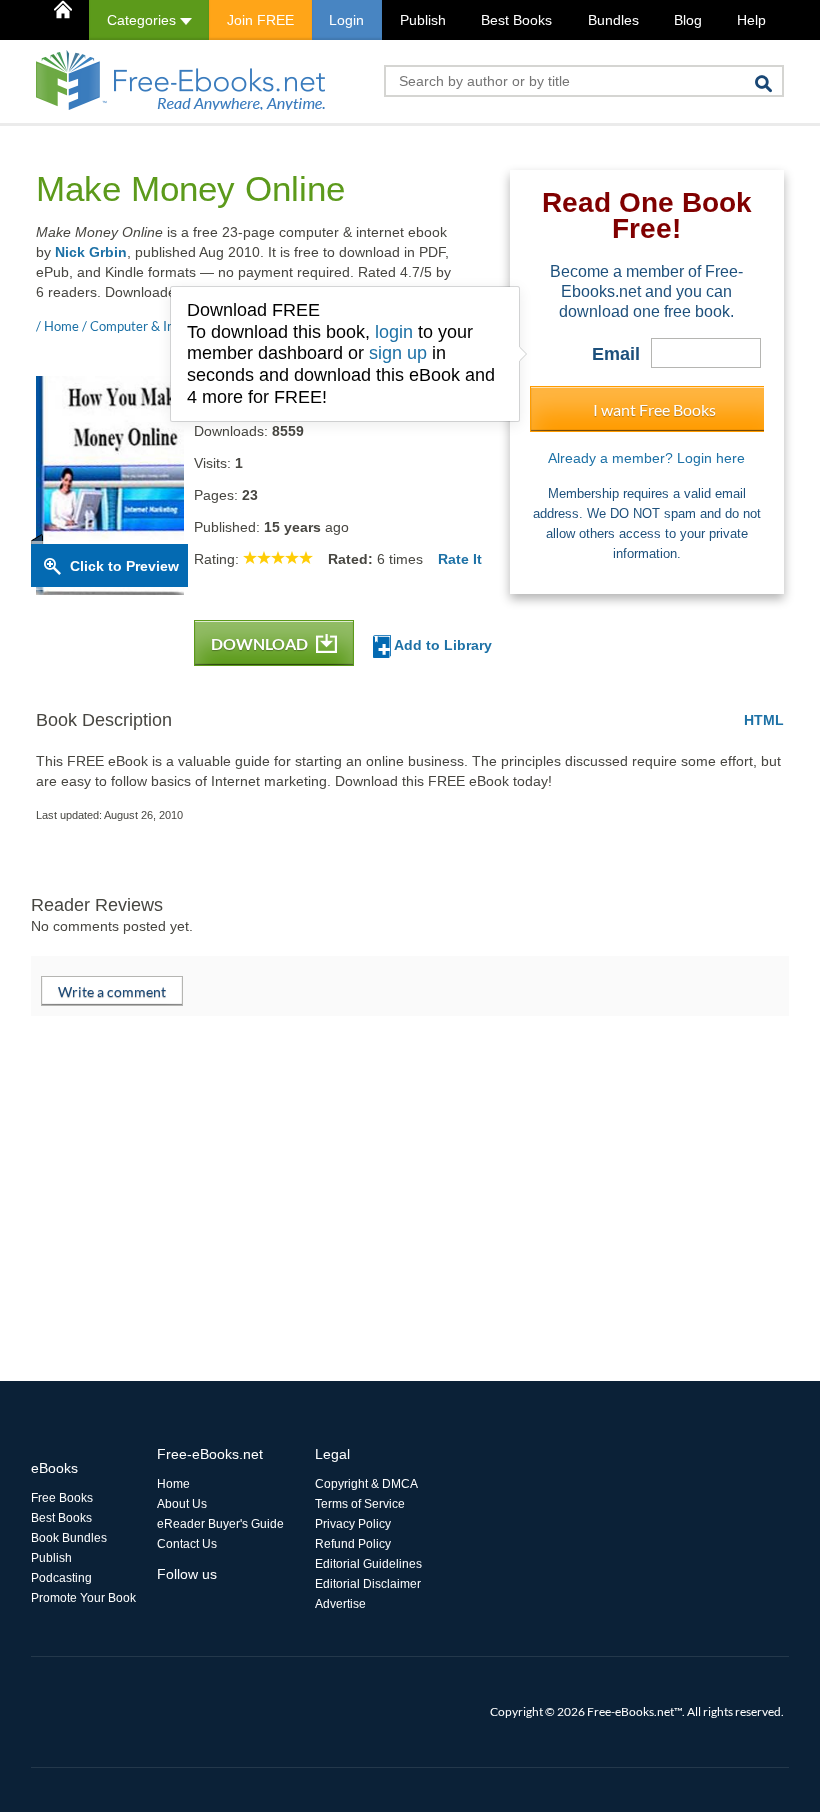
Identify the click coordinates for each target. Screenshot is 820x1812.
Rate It (460, 559)
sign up (398, 353)
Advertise (340, 1604)
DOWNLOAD (261, 643)
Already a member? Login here (646, 458)
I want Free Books (654, 409)
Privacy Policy (353, 1524)
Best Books (516, 20)
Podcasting (61, 1578)
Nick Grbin (91, 252)
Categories (143, 20)
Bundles (613, 20)
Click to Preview (124, 566)
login (394, 332)
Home (173, 1484)
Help (751, 20)
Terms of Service (360, 1504)
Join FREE (260, 20)
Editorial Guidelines (368, 1564)
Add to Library (441, 645)
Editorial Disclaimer (368, 1584)
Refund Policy (353, 1544)
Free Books (62, 1498)
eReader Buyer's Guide (220, 1524)
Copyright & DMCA (366, 1484)
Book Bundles (69, 1538)
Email (616, 354)
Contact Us (187, 1544)
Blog (688, 20)
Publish (423, 20)
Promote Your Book (83, 1598)
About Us (182, 1504)
